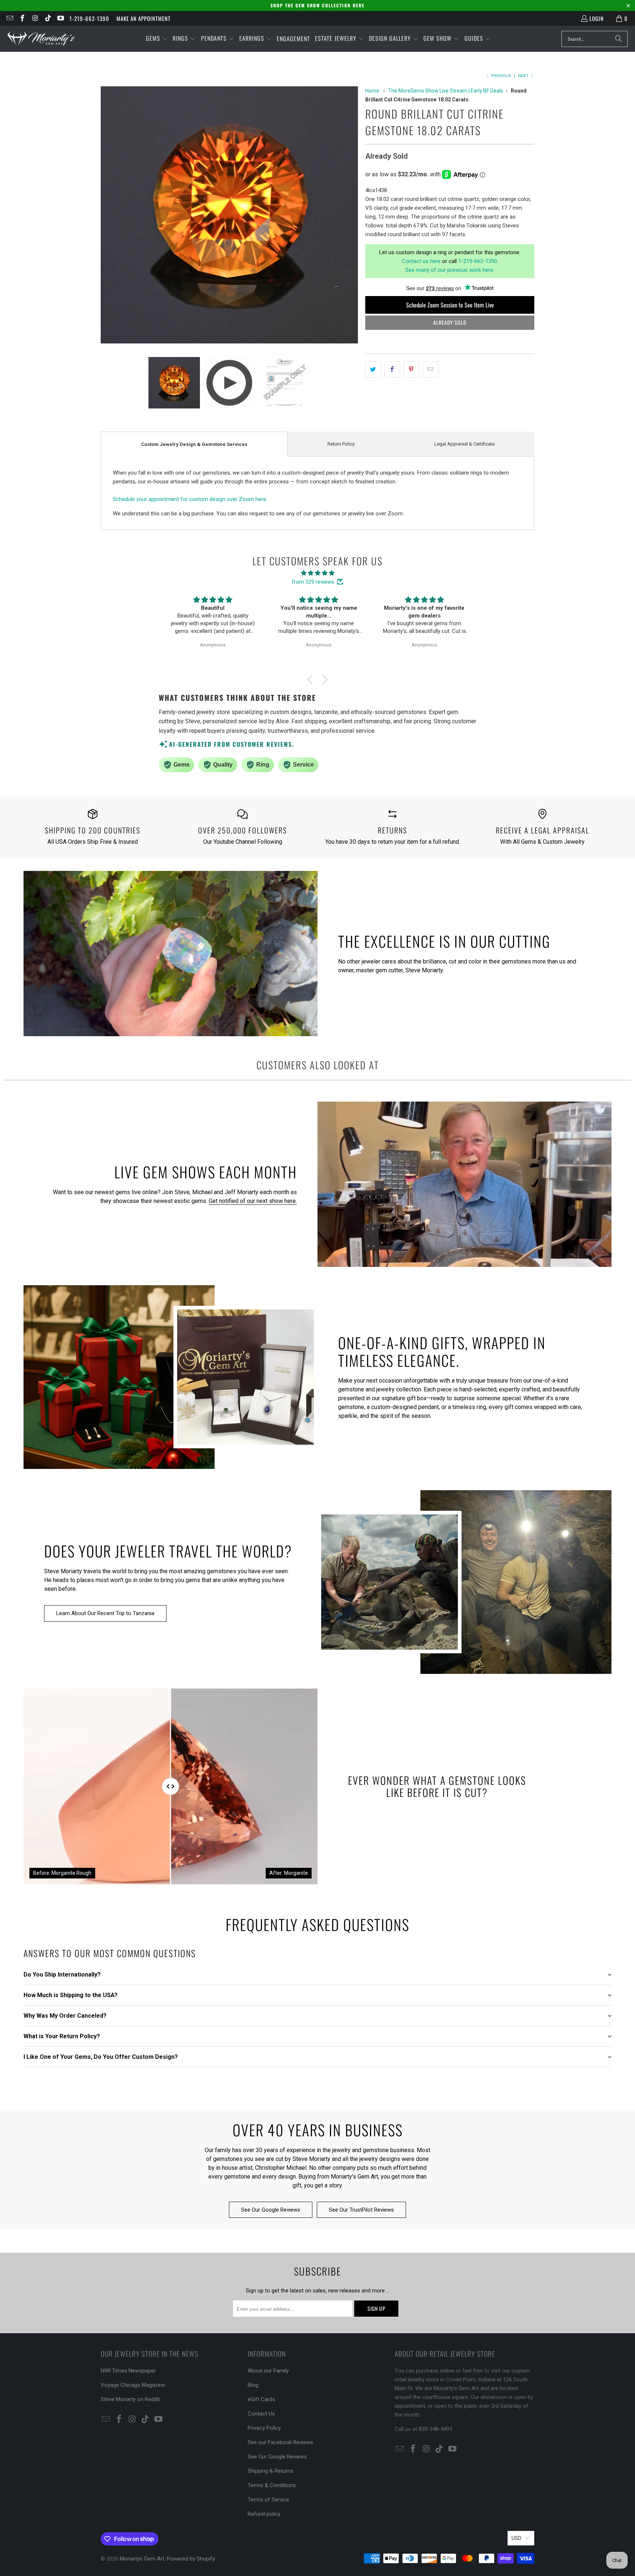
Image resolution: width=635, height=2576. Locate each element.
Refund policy (264, 2514)
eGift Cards (261, 2399)
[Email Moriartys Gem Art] (9, 18)
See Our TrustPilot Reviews (361, 2210)
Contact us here (421, 261)
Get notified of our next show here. (253, 1201)
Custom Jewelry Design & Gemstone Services (194, 444)
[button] (157, 39)
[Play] (229, 216)
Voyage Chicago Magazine (133, 2385)
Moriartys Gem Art (142, 2559)
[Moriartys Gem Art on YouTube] (60, 18)
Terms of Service (268, 2500)
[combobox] (595, 39)
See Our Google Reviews (271, 2210)
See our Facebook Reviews (280, 2442)
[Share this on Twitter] (373, 370)
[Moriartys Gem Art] (41, 39)
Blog (253, 2385)
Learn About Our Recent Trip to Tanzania (105, 1613)
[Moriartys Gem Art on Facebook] (22, 18)
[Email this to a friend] (430, 370)
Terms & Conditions (272, 2485)
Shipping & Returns (270, 2471)
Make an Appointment (143, 18)
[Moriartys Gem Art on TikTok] (48, 18)
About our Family (268, 2371)
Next (524, 76)
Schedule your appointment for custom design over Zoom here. (190, 499)
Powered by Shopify (191, 2559)
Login (597, 18)
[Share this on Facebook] (392, 370)
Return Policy (341, 444)
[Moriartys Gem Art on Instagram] (35, 18)
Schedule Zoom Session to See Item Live (450, 305)
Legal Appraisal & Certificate (464, 444)
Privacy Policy (264, 2428)
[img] (317, 573)
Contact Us (261, 2414)
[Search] (618, 39)
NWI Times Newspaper (128, 2371)
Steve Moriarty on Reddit (130, 2399)
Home (372, 91)
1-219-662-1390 (89, 18)
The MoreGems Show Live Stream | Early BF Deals (446, 91)
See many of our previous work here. (450, 270)
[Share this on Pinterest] (411, 370)
